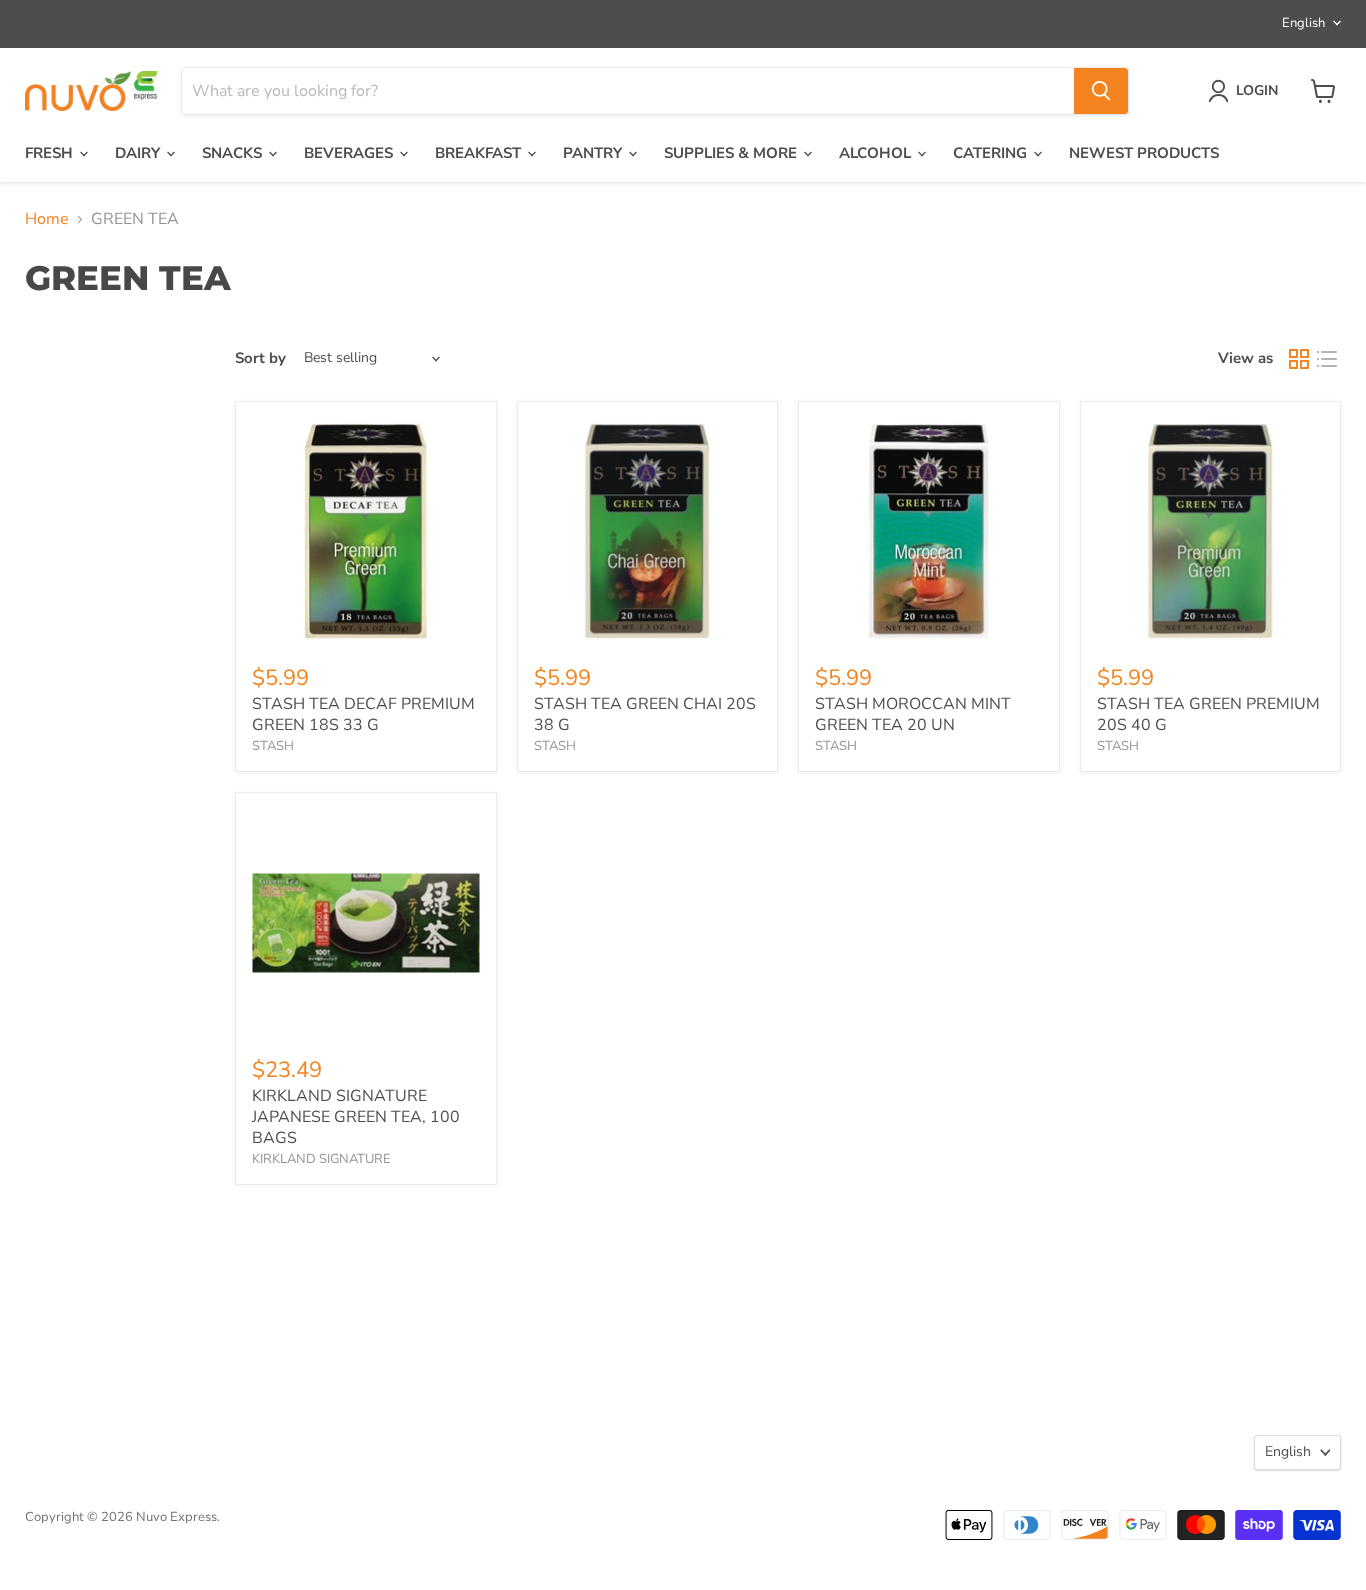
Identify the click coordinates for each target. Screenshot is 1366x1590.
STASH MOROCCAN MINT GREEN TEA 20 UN (913, 714)
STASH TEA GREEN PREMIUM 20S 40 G (1208, 714)
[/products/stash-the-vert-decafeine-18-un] (366, 532)
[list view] (1327, 359)
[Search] (1101, 91)
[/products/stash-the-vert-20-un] (1211, 532)
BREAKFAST (480, 153)
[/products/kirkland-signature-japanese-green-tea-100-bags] (366, 923)
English (1303, 23)
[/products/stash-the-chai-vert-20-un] (648, 532)
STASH (273, 746)
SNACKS (234, 153)
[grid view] (1299, 359)
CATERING (992, 153)
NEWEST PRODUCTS (1144, 153)
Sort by (260, 358)
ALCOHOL (877, 153)
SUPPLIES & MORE (732, 153)
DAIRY (139, 153)
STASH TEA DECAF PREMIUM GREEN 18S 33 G (363, 714)
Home (47, 219)
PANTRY (594, 153)
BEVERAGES (350, 153)
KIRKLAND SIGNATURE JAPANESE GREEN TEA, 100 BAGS (356, 1117)
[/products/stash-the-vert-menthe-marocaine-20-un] (929, 532)
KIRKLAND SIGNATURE (321, 1159)
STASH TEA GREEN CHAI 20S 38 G (645, 714)
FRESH (51, 153)
